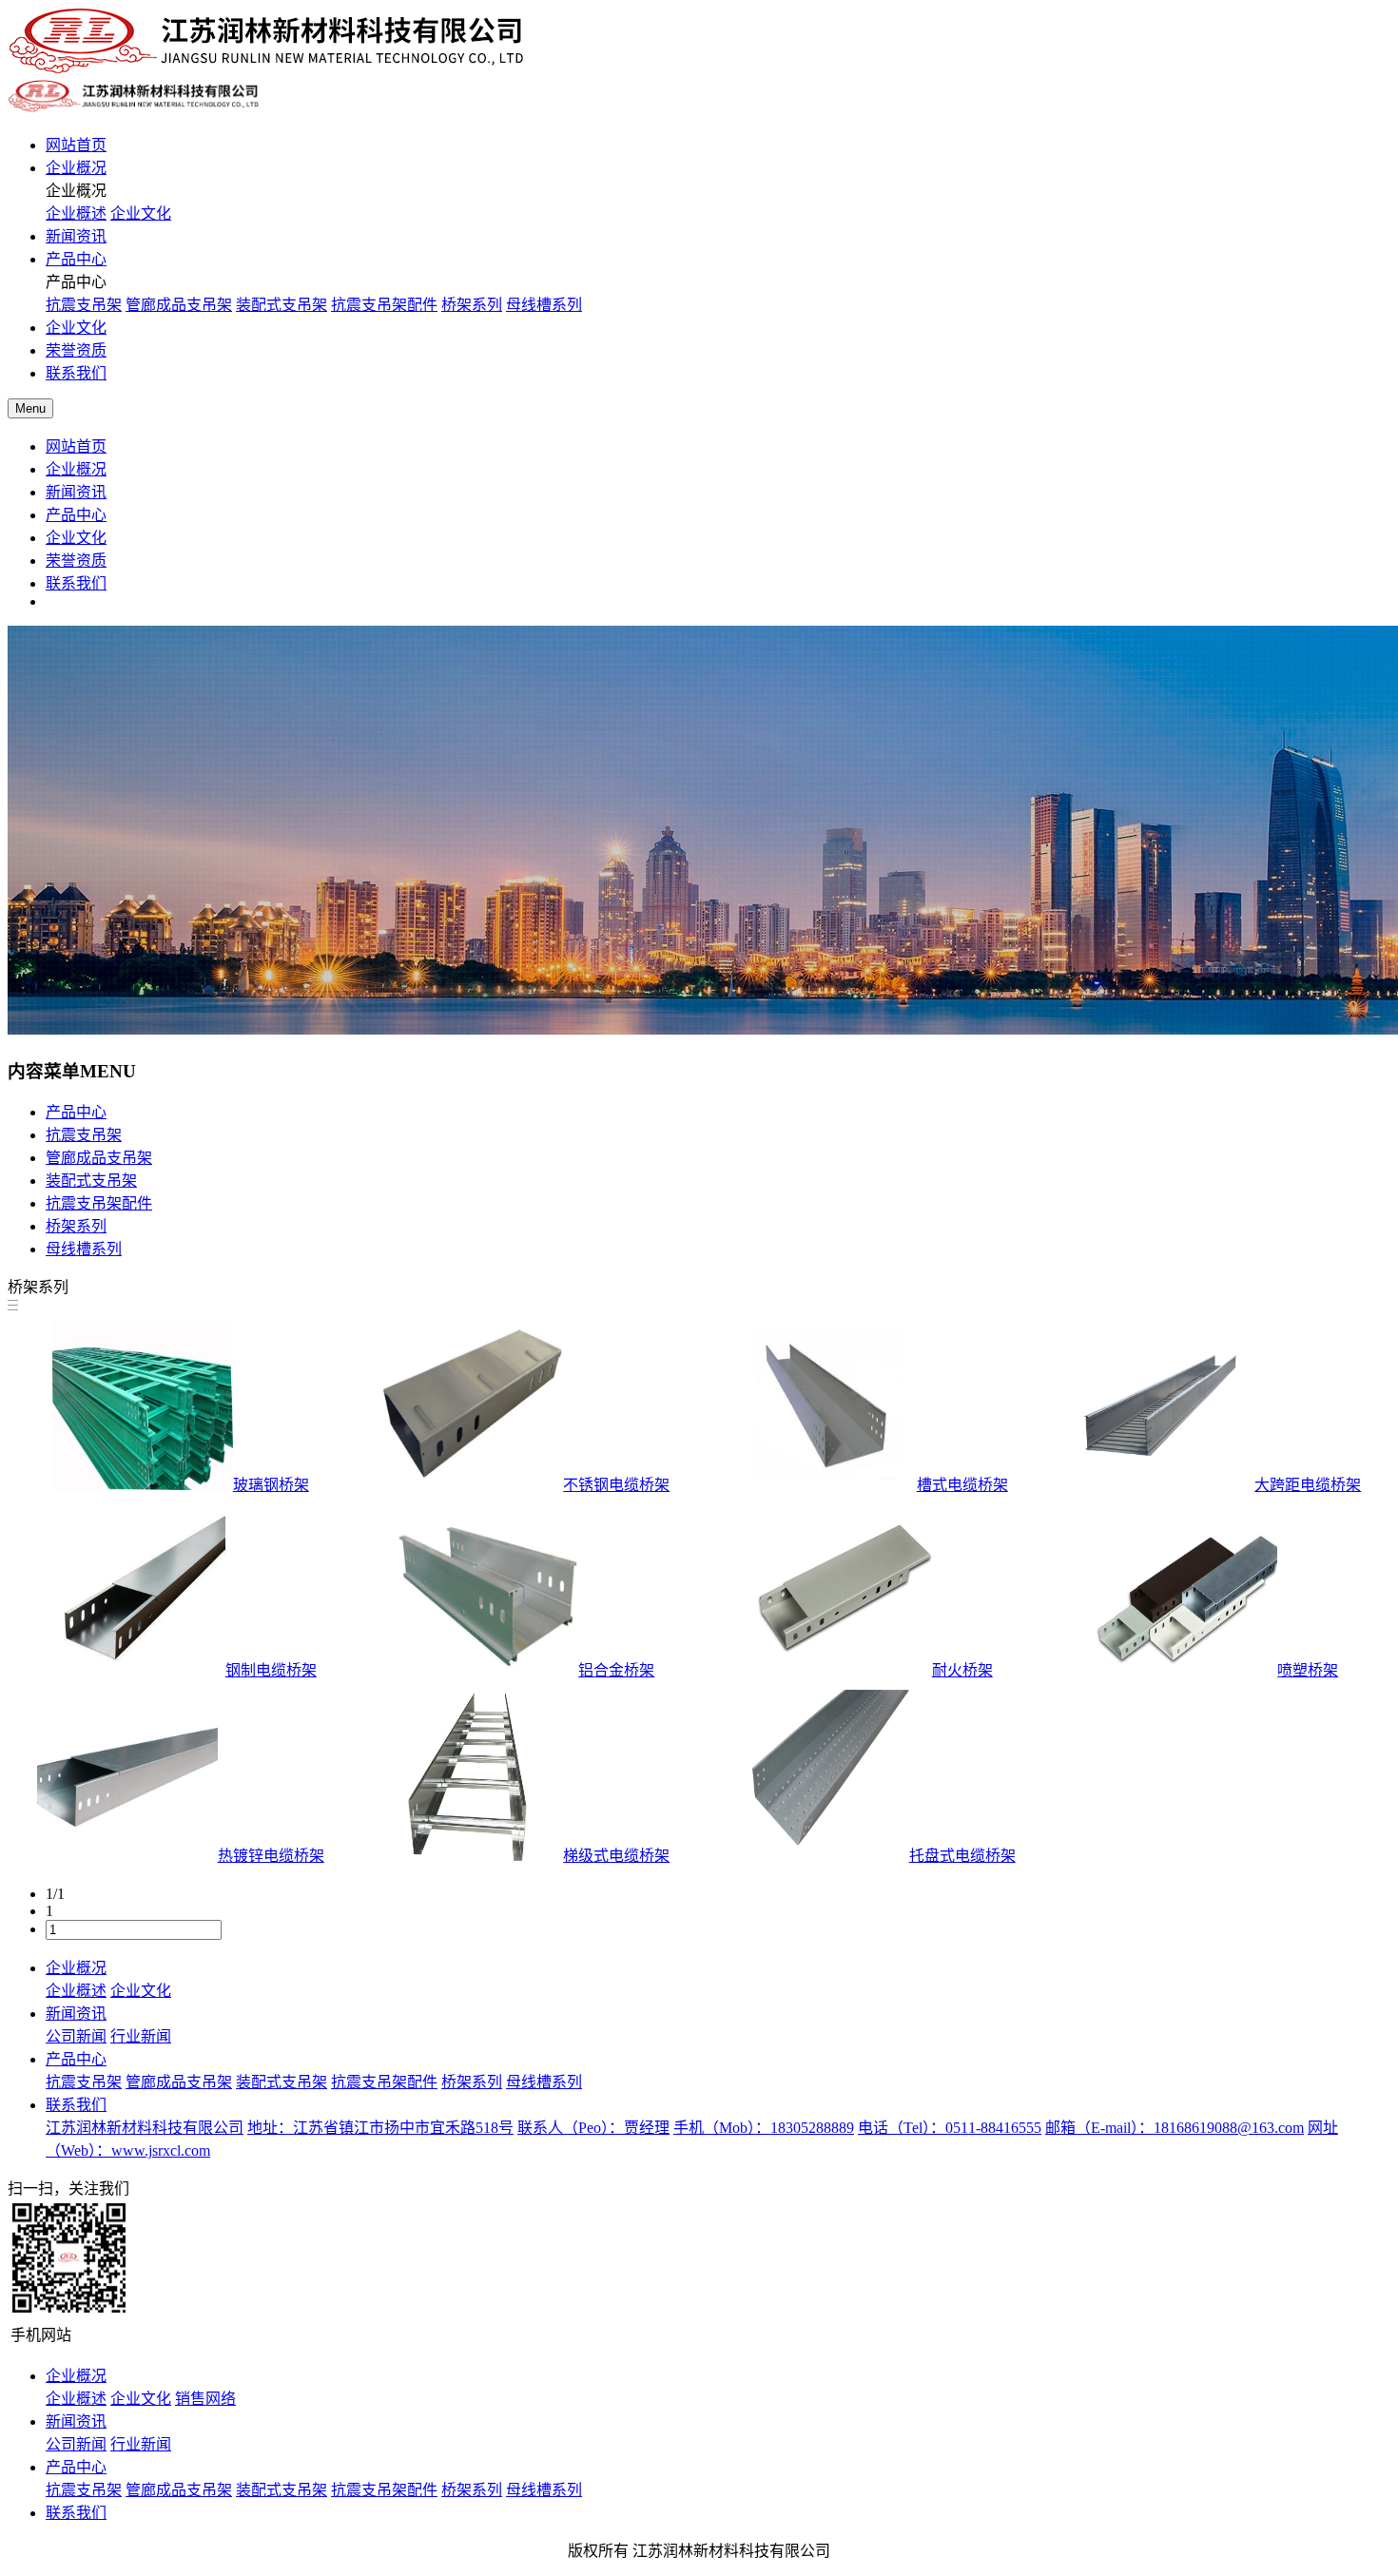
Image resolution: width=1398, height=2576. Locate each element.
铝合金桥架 (616, 1670)
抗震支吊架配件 (384, 305)
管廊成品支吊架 (179, 305)
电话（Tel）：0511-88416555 (950, 2128)
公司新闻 (76, 2036)
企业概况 (76, 168)
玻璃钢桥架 (271, 1485)
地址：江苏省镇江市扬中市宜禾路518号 (380, 2128)
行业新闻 (141, 2036)
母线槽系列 (544, 305)
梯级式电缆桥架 (616, 1856)
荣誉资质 (76, 350)
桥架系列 (472, 305)
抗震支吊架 (84, 305)
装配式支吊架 (282, 305)
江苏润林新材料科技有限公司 (145, 2128)
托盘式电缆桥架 (962, 1856)
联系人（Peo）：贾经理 (593, 2128)
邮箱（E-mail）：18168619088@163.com (1175, 2128)
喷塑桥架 (1308, 1670)
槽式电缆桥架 (962, 1485)
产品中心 (76, 259)
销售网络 (205, 2399)
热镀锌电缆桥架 (271, 1856)
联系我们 (76, 373)
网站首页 (76, 145)
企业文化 (141, 213)
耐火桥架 (962, 1670)
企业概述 (76, 213)
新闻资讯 (76, 236)
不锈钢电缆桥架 (616, 1485)
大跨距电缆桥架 (1308, 1485)
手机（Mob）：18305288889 (764, 2128)
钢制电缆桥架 (271, 1670)
